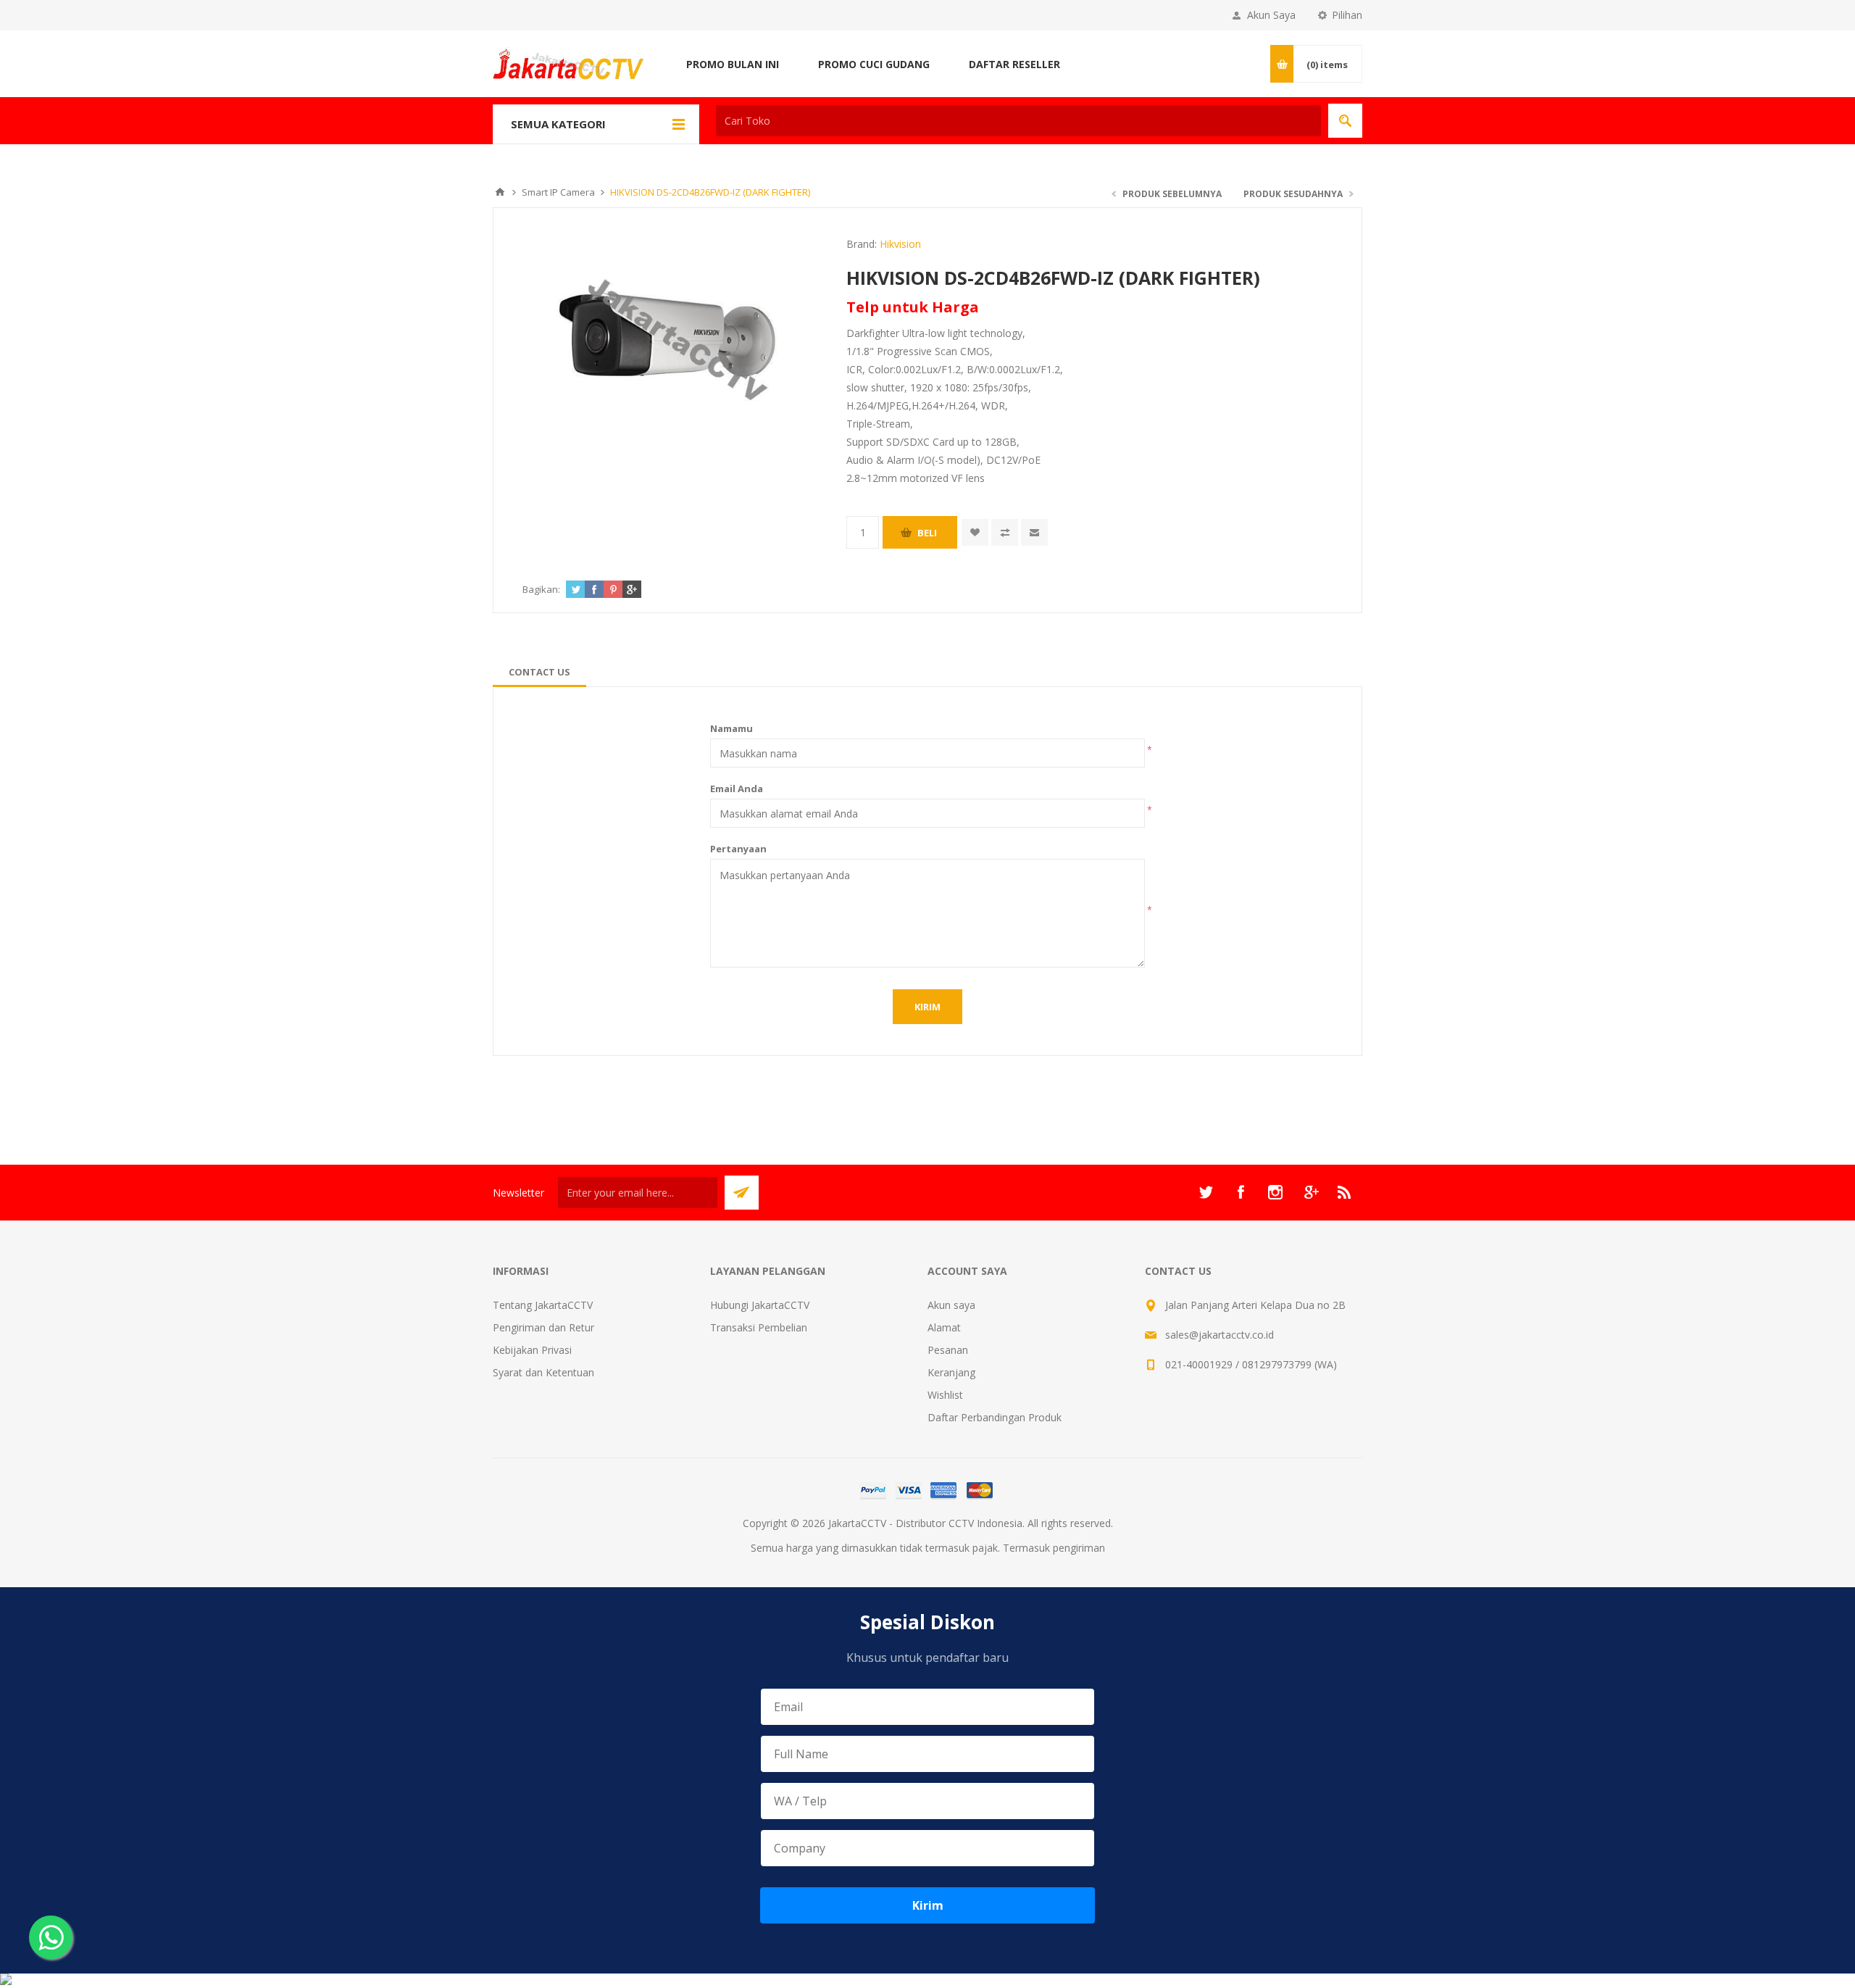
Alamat (944, 1327)
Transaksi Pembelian (759, 1327)
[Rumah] (500, 192)
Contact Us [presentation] (539, 672)
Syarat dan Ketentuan (543, 1372)
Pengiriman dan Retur (543, 1327)
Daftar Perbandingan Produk (995, 1417)
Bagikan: (541, 589)
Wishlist (945, 1395)
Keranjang (951, 1372)
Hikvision (900, 244)
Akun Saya (1271, 15)
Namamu (731, 728)
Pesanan (948, 1350)
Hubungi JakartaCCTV (760, 1305)
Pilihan (1347, 15)
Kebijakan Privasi (532, 1350)
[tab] (539, 672)
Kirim (928, 1905)
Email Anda (737, 789)
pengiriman (1079, 1548)
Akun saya (951, 1305)
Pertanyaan (738, 849)
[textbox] (1018, 121)
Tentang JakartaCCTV (543, 1305)
